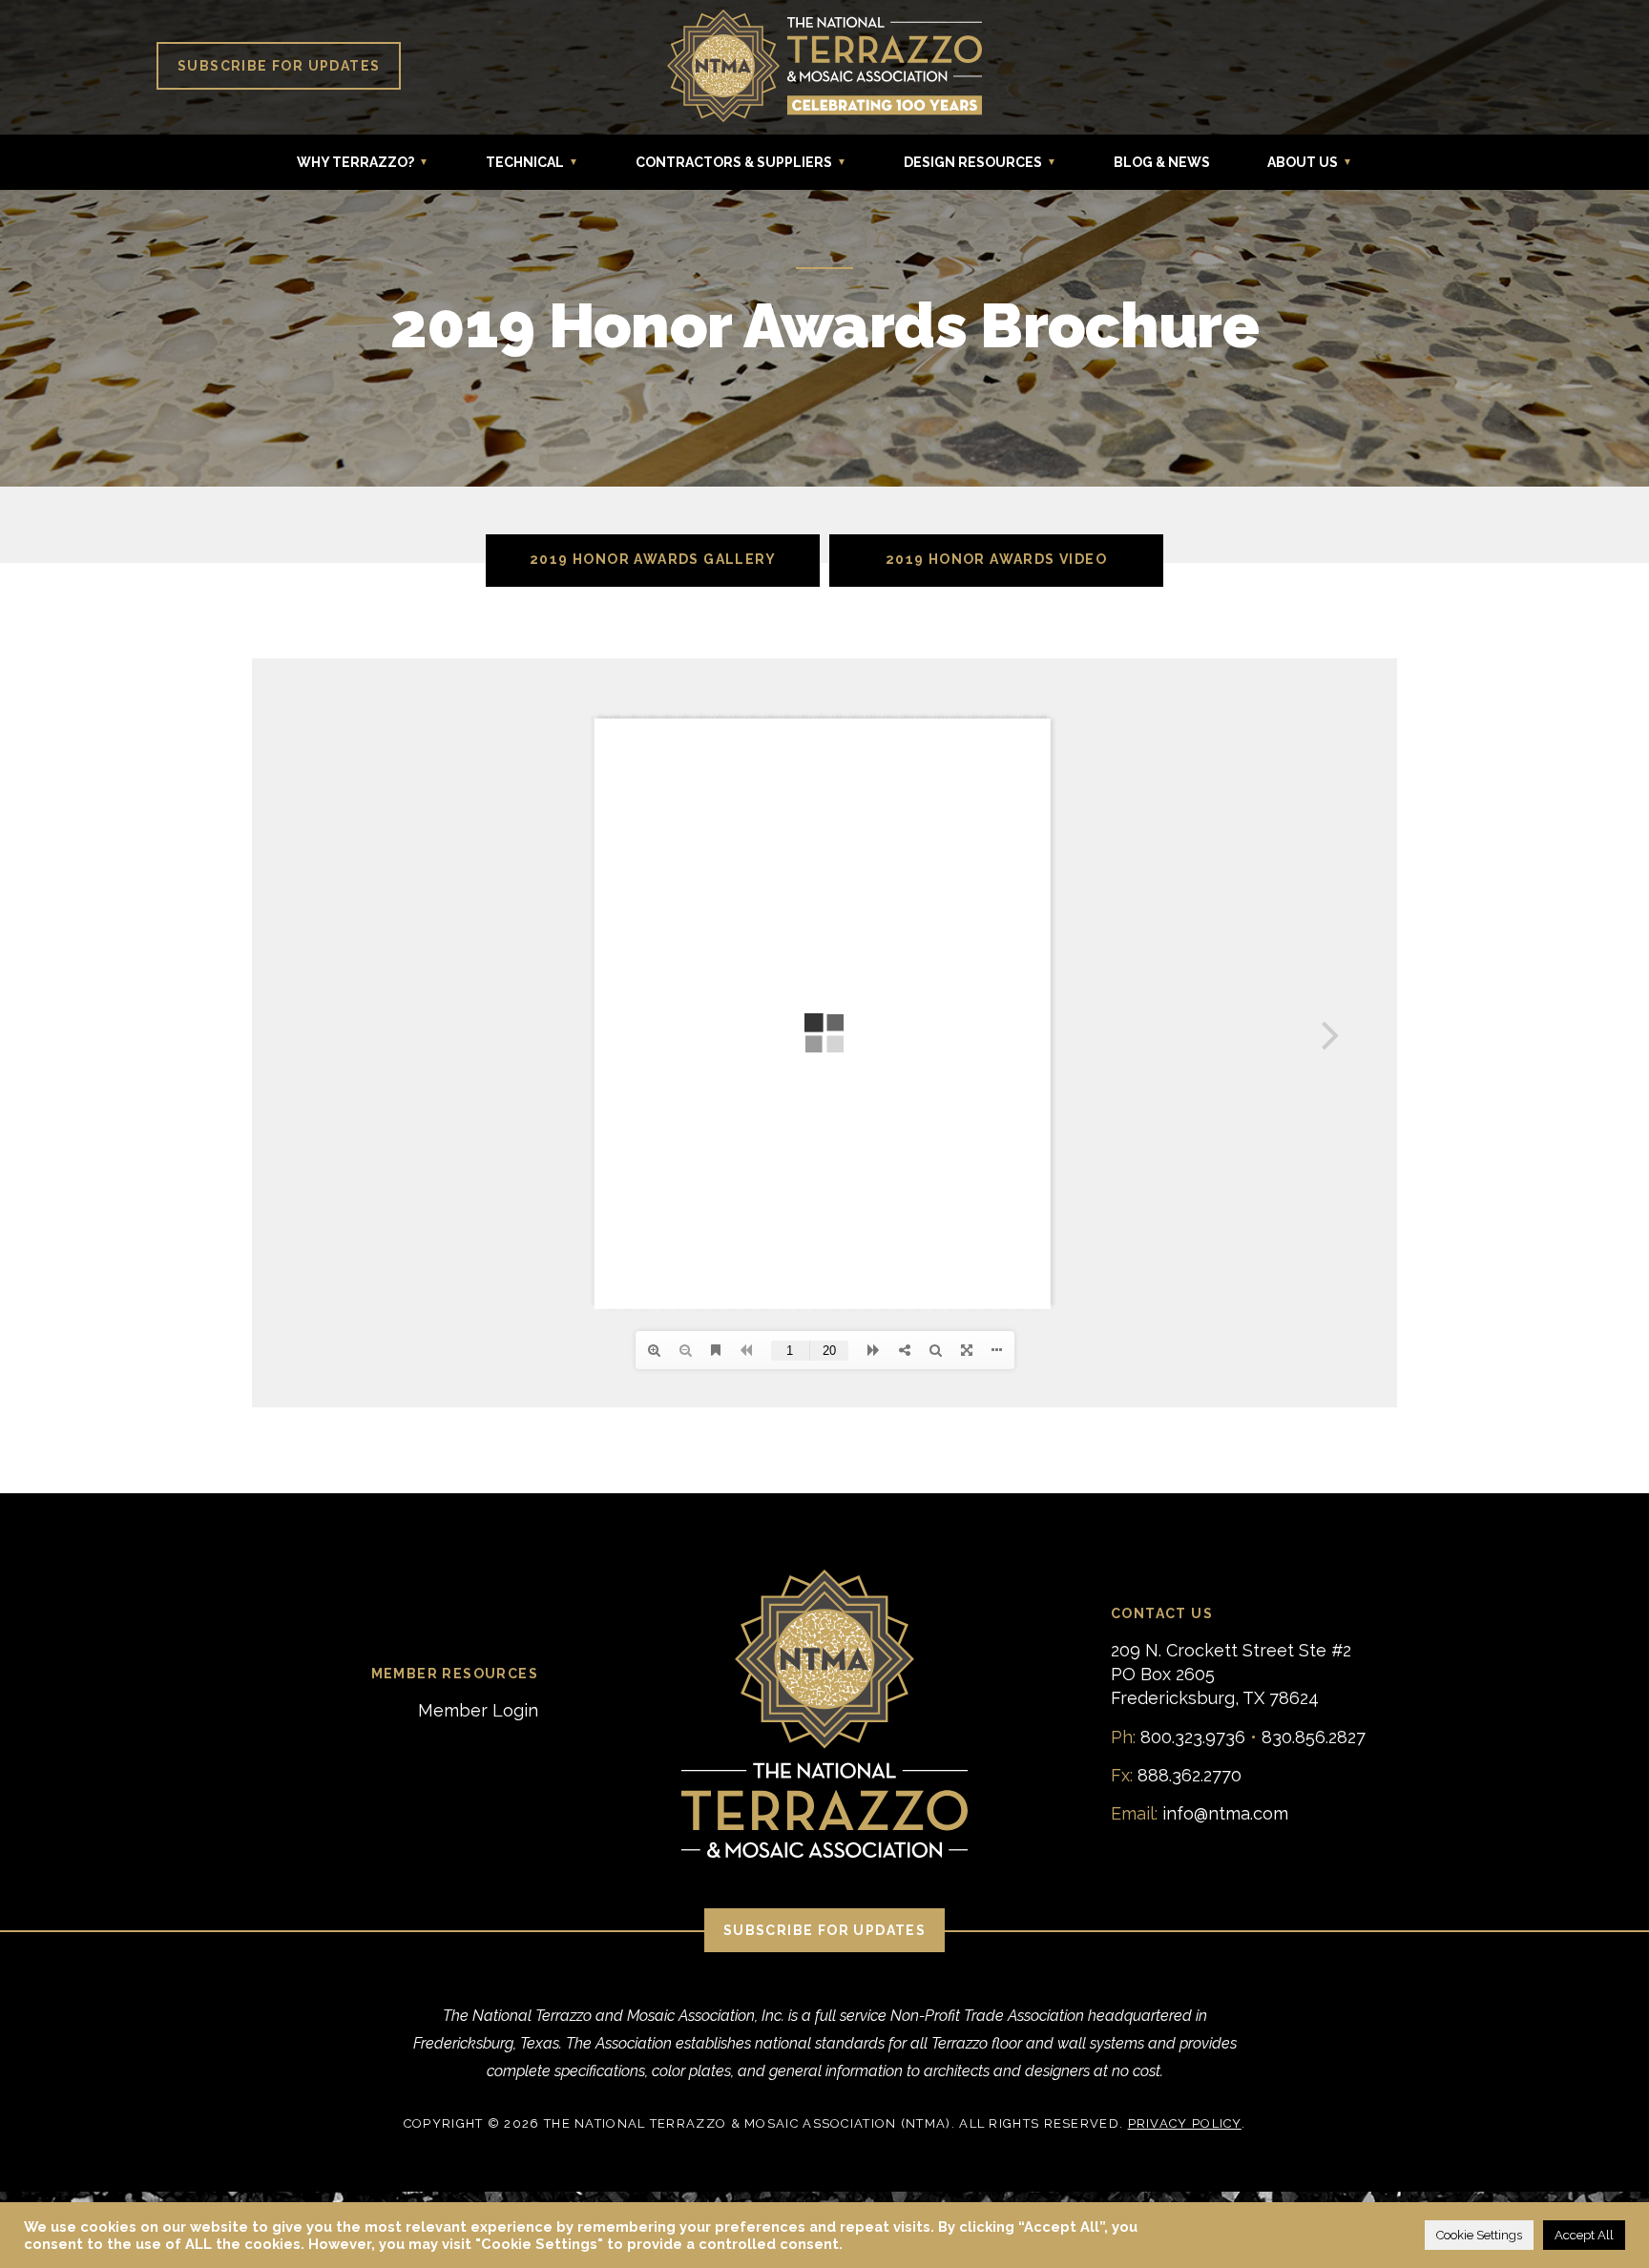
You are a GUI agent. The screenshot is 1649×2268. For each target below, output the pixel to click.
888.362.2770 (1190, 1775)
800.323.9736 (1193, 1737)
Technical (525, 162)
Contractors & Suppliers (734, 162)
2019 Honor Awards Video (996, 559)
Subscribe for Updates (279, 66)
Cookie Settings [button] (1479, 2235)
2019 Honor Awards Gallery (653, 559)
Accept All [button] (1584, 2235)
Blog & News (1162, 162)
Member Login (478, 1710)
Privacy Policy (1185, 2123)
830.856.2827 (1314, 1737)
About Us (1303, 162)
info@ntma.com (1225, 1813)
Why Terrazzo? (355, 162)
